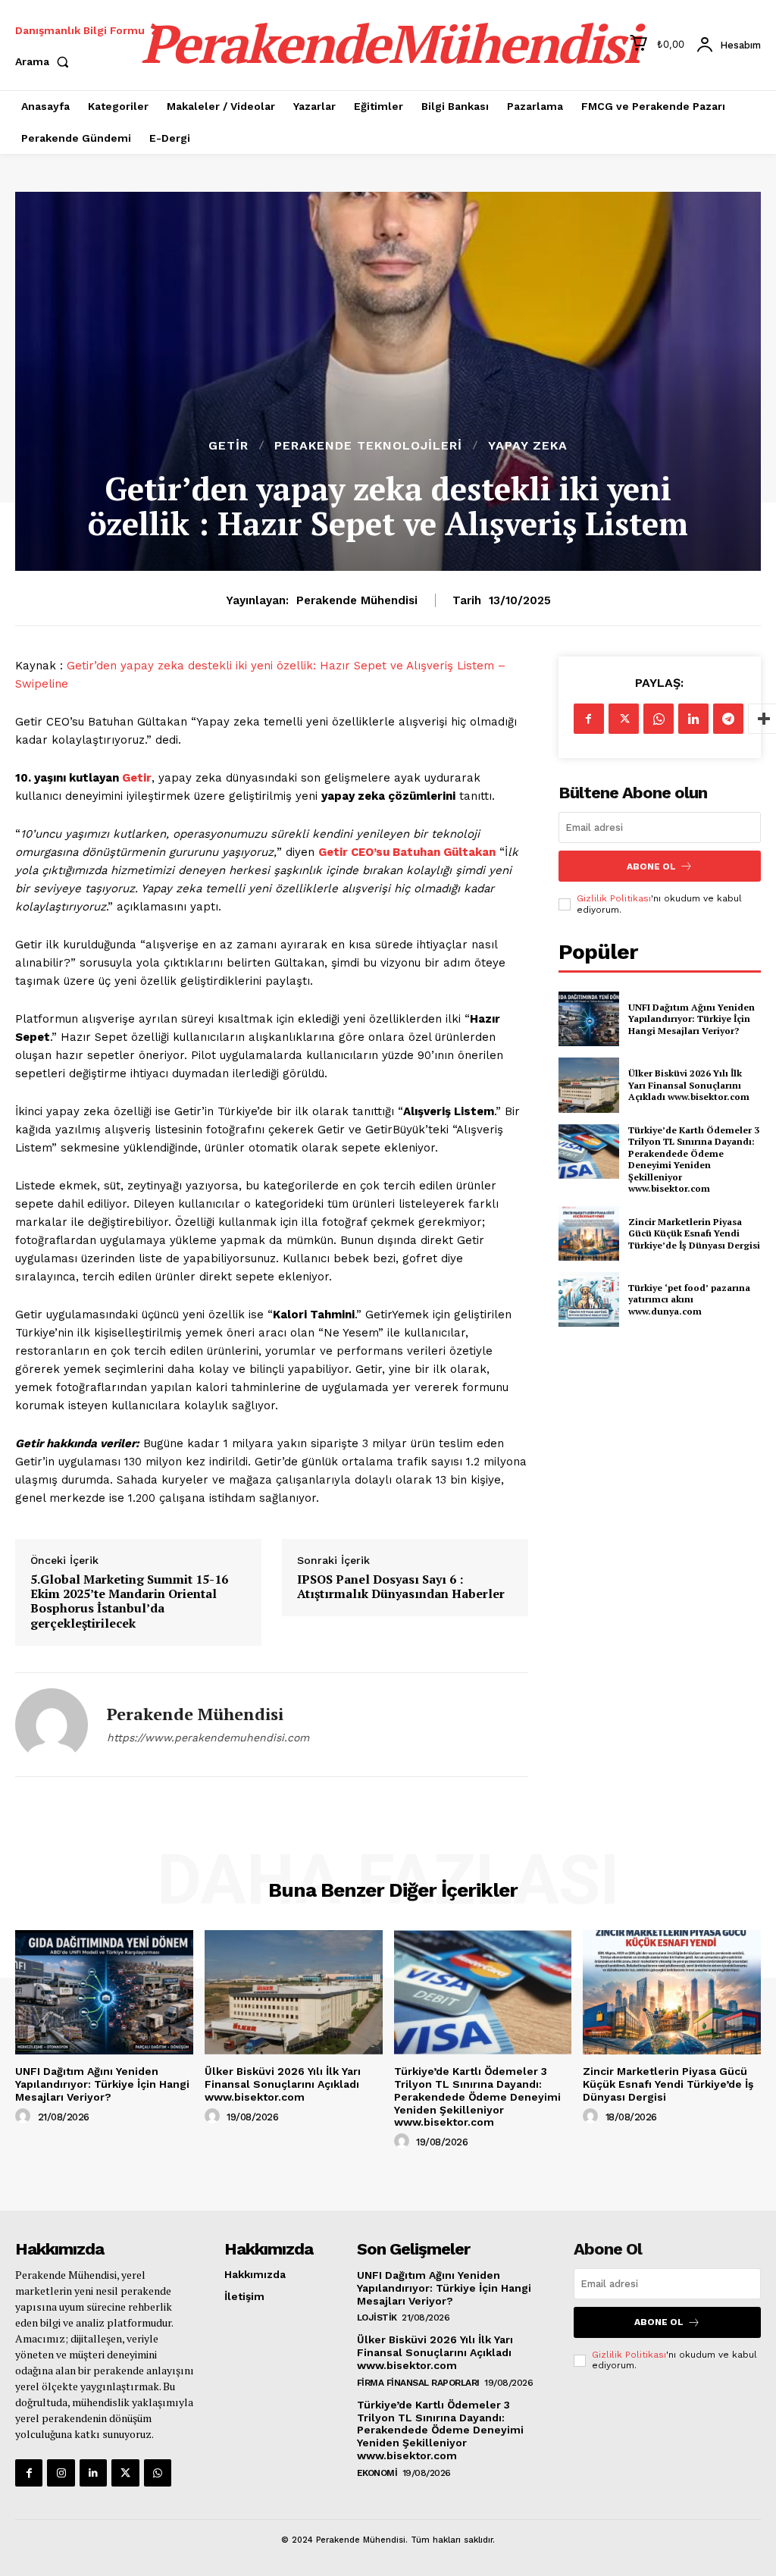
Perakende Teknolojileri (368, 446)
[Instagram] (61, 2473)
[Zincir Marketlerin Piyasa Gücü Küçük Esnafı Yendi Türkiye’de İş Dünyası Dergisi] (589, 1233)
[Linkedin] (693, 719)
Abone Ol (651, 867)
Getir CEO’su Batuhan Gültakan (407, 852)
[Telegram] (728, 719)
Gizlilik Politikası (614, 898)
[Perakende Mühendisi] (52, 1725)
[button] (45, 61)
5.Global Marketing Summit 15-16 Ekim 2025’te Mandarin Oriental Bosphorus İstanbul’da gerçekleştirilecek (129, 1601)
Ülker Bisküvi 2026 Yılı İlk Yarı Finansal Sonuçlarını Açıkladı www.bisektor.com (689, 1085)
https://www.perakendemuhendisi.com (208, 1738)
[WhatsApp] (659, 719)
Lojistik (377, 2317)
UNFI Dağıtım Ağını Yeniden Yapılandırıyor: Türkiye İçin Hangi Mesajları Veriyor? (692, 1019)
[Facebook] (589, 719)
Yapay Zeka (528, 446)
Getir (228, 446)
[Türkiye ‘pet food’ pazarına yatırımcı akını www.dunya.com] (589, 1299)
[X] (624, 719)
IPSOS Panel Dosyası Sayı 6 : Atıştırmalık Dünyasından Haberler (401, 1587)
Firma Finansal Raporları (418, 2383)
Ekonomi (377, 2473)
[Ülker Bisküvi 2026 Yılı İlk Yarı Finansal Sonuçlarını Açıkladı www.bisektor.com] (589, 1085)
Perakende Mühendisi (357, 600)
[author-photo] (25, 2117)
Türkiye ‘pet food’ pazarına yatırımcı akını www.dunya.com (689, 1299)
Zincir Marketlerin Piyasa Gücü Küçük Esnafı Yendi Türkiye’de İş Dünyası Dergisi (694, 1233)
